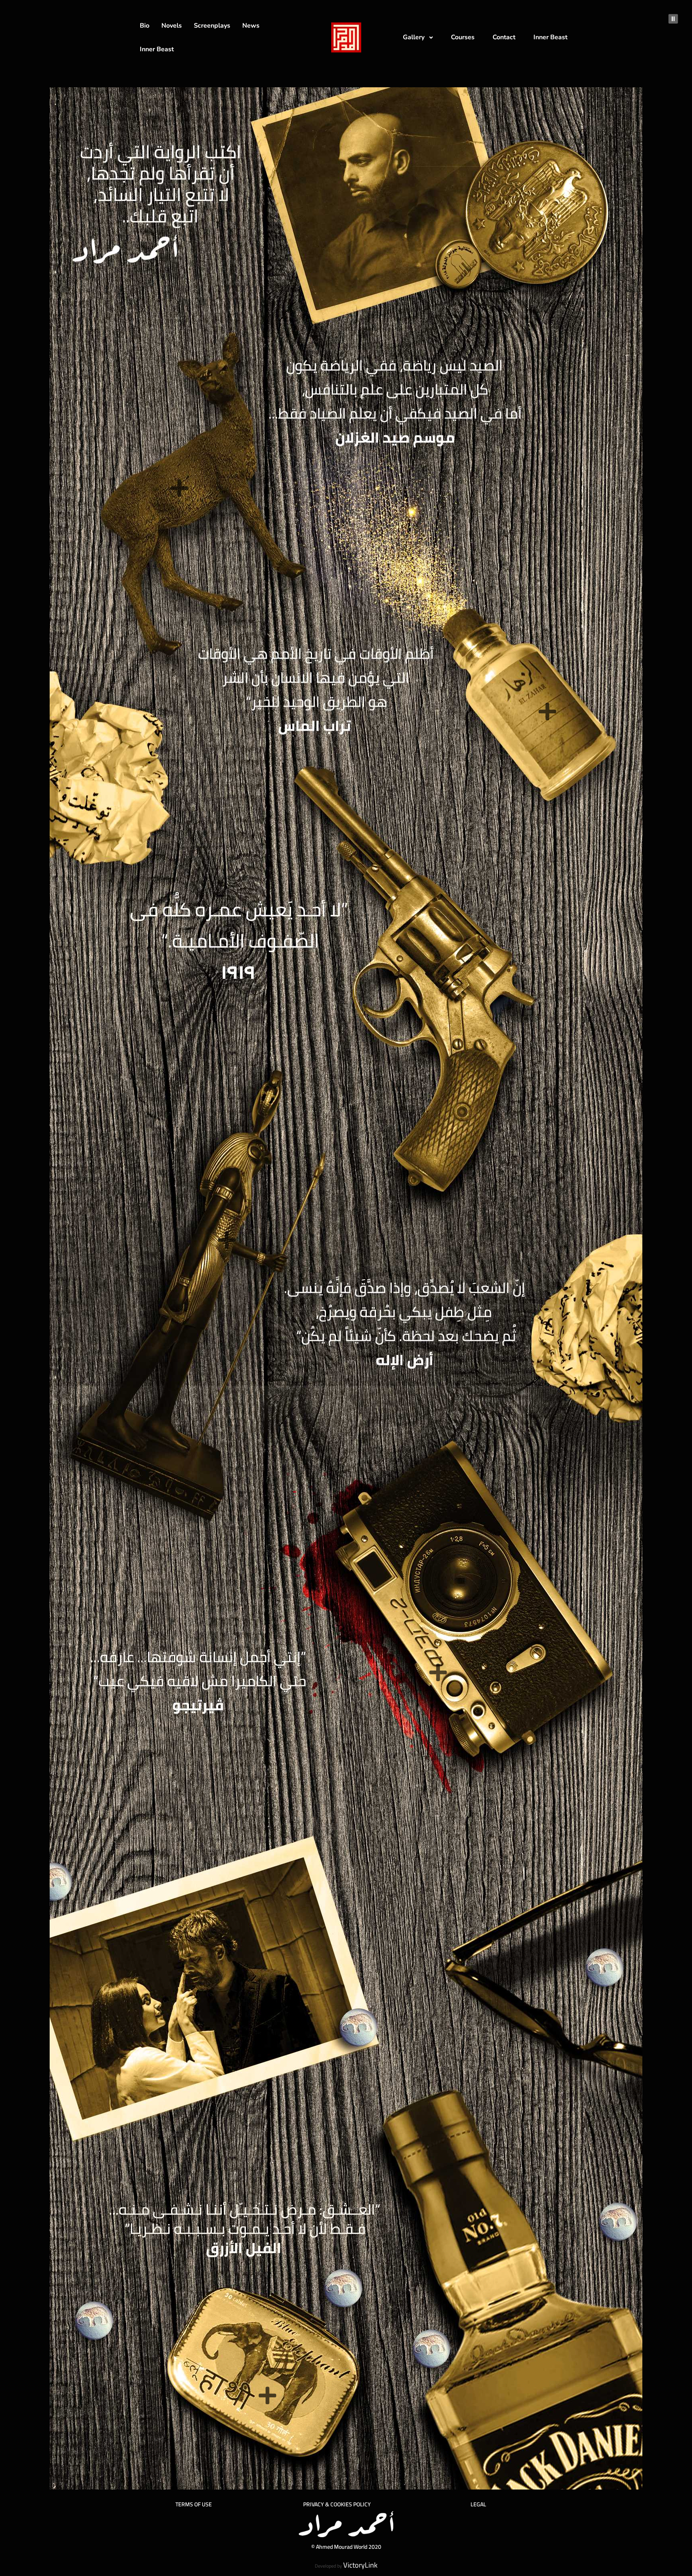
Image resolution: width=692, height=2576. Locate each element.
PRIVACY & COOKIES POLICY (337, 2504)
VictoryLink (360, 2565)
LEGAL (478, 2504)
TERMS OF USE (194, 2504)
